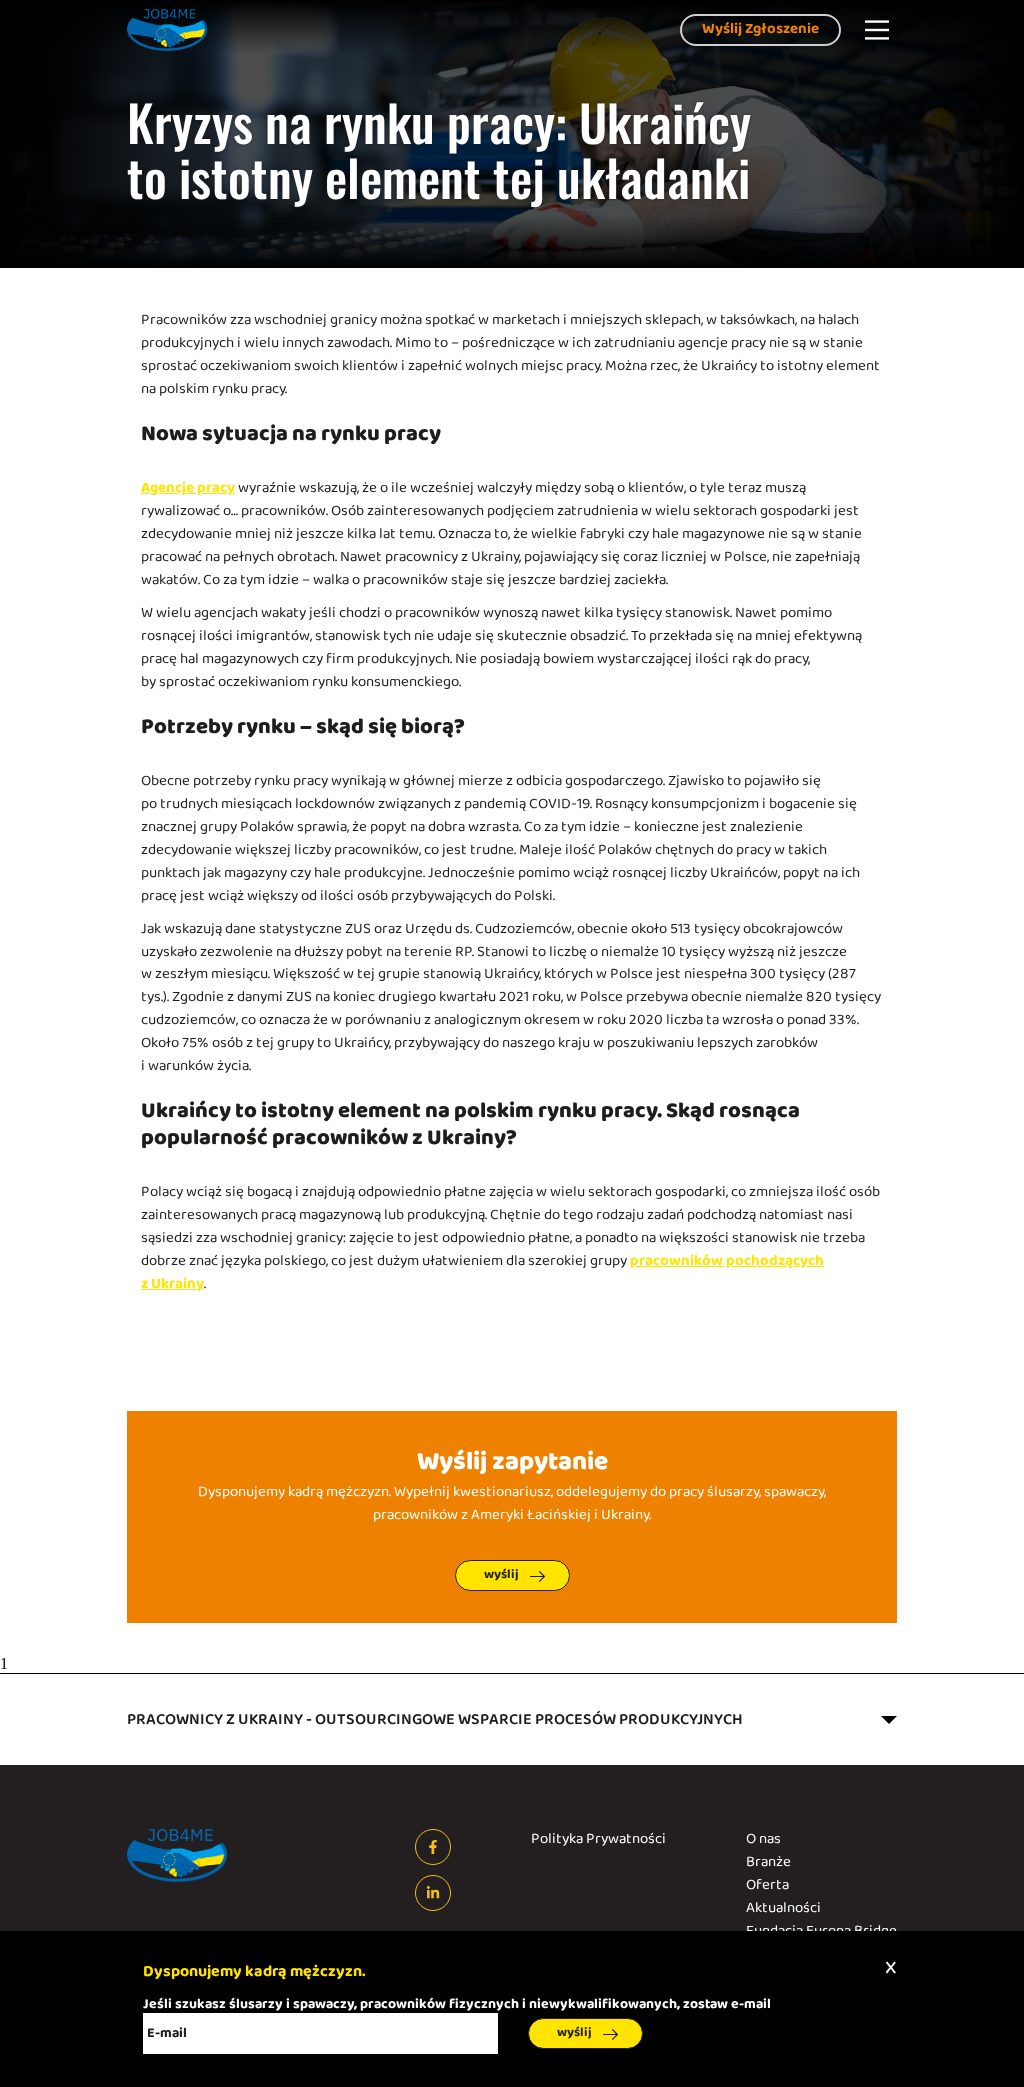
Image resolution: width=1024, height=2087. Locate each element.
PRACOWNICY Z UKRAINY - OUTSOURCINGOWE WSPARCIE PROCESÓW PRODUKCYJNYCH (435, 1719)
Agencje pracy (188, 488)
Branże (768, 1862)
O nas (763, 1839)
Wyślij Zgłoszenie (760, 29)
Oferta (767, 1885)
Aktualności (783, 1908)
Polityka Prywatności (598, 1839)
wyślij (501, 1575)
